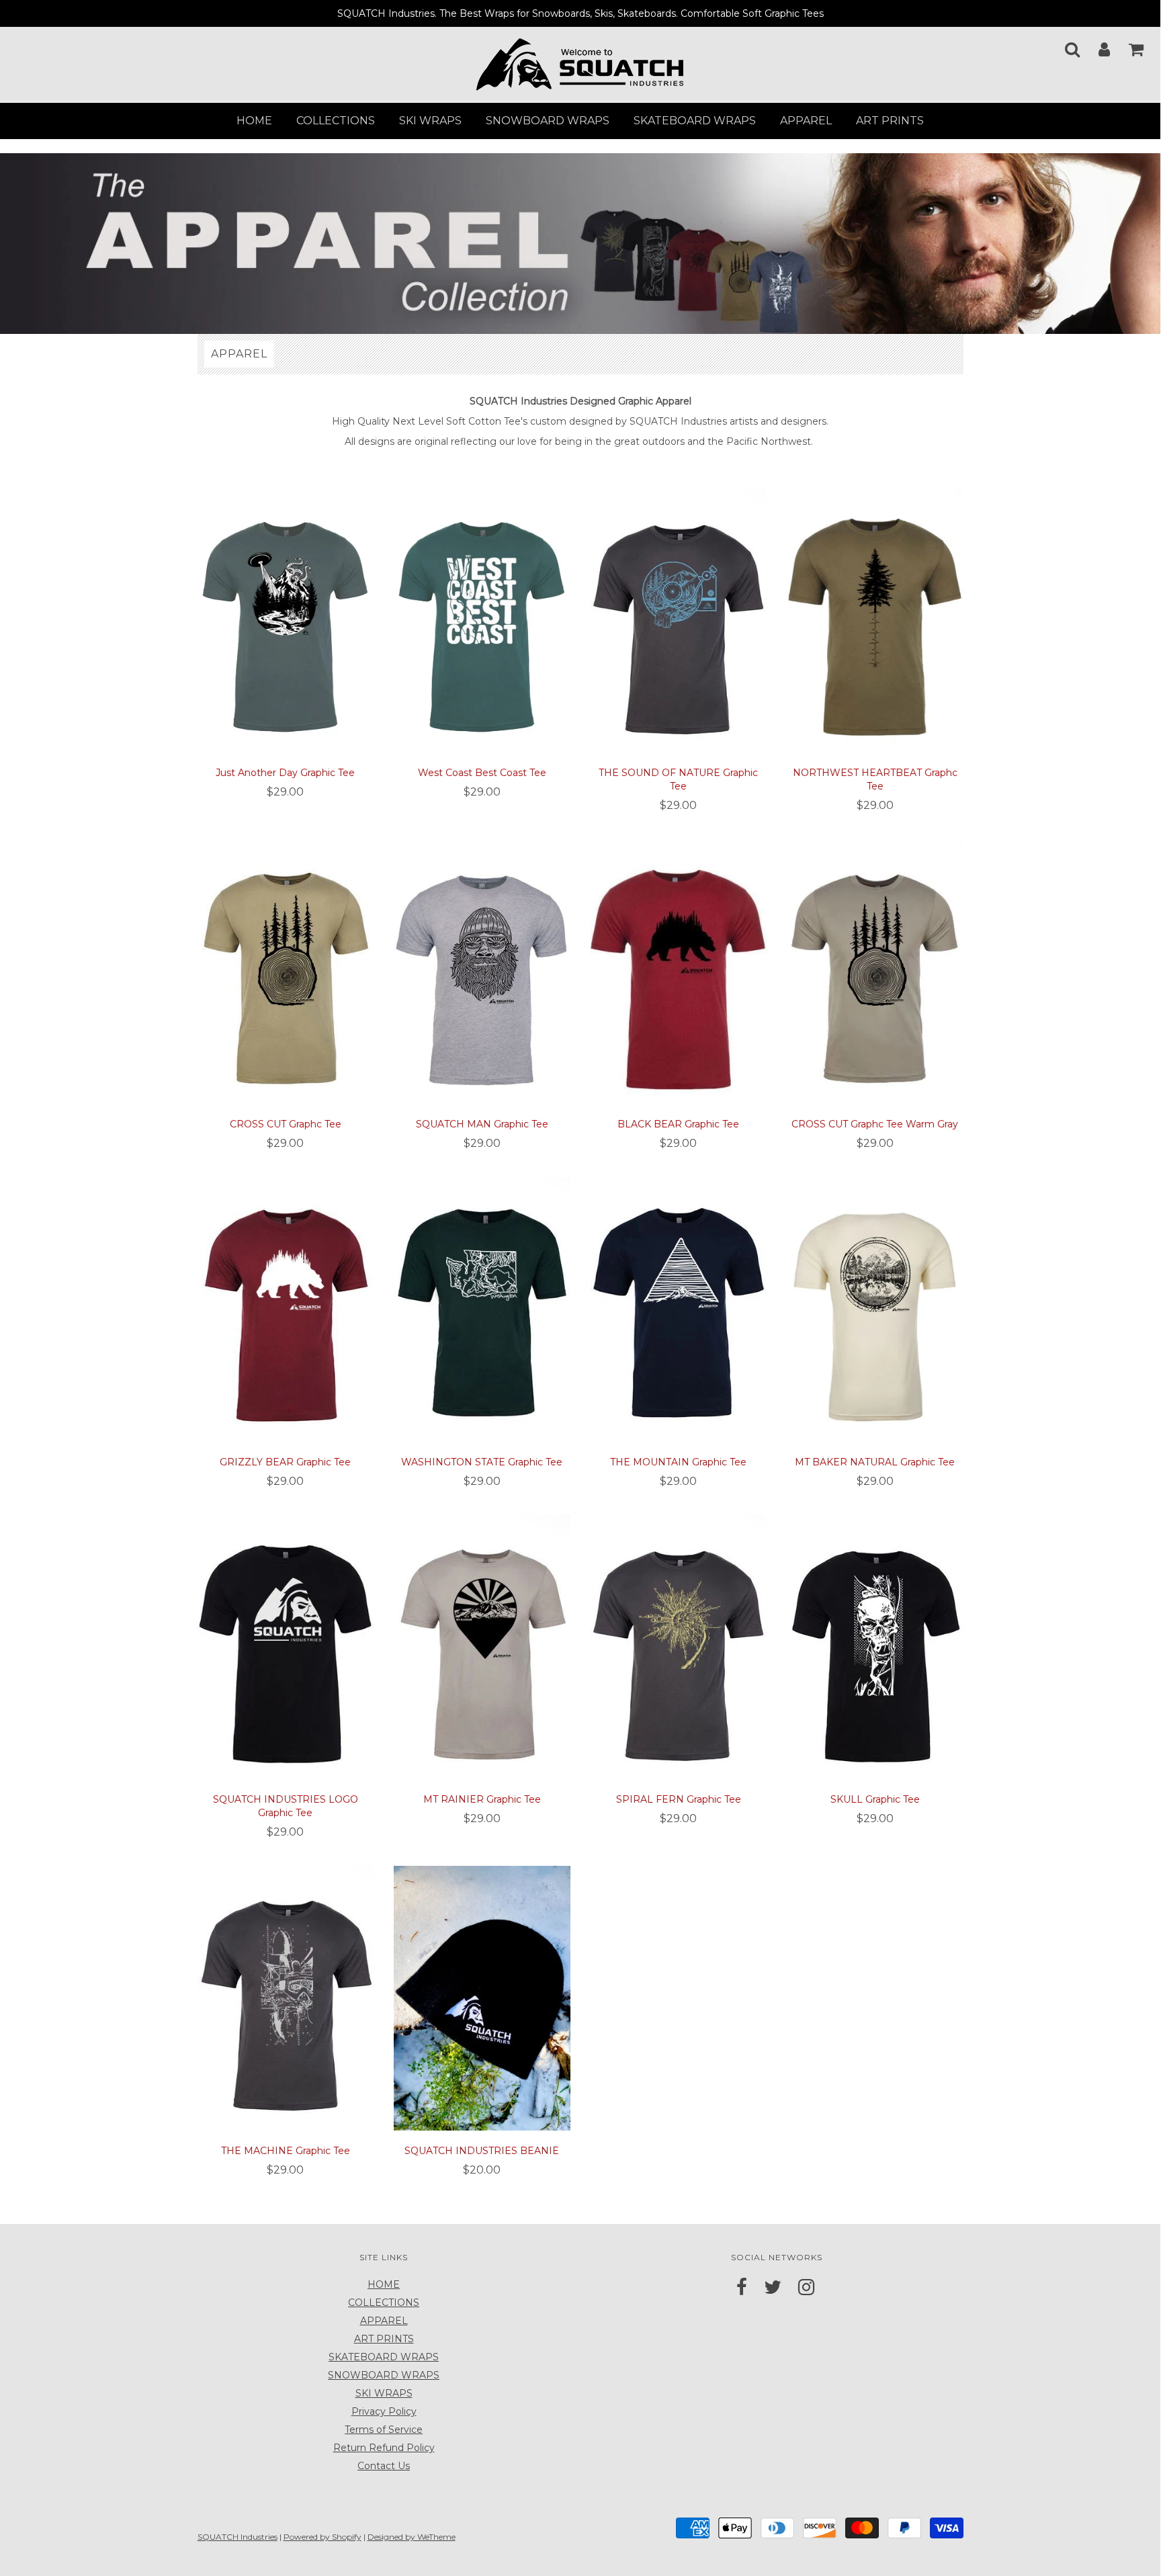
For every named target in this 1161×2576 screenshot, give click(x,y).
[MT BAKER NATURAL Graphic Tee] (875, 1308)
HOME (254, 121)
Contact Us (384, 2466)
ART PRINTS (890, 121)
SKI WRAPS (430, 121)
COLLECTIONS (336, 121)
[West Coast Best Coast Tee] (482, 619)
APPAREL (806, 121)
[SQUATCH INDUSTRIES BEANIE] (482, 1998)
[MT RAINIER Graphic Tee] (482, 1646)
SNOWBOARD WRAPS (548, 121)
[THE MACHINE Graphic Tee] (286, 1998)
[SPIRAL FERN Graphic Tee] (679, 1646)
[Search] (1064, 45)
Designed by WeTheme (412, 2537)
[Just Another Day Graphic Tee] (286, 619)
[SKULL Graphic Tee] (875, 1646)
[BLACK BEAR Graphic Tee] (679, 971)
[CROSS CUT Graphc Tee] (286, 971)
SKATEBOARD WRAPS (695, 121)
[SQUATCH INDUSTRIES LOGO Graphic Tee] (286, 1646)
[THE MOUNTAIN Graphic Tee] (679, 1308)
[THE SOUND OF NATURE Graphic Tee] (679, 619)
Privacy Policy (384, 2411)
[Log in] (1096, 45)
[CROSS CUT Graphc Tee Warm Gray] (875, 971)
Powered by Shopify (322, 2537)
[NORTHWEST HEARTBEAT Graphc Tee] (875, 619)
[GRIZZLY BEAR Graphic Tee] (286, 1308)
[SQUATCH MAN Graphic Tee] (482, 971)
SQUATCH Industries (238, 2537)
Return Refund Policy (384, 2448)
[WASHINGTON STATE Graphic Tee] (482, 1308)
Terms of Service (384, 2430)
